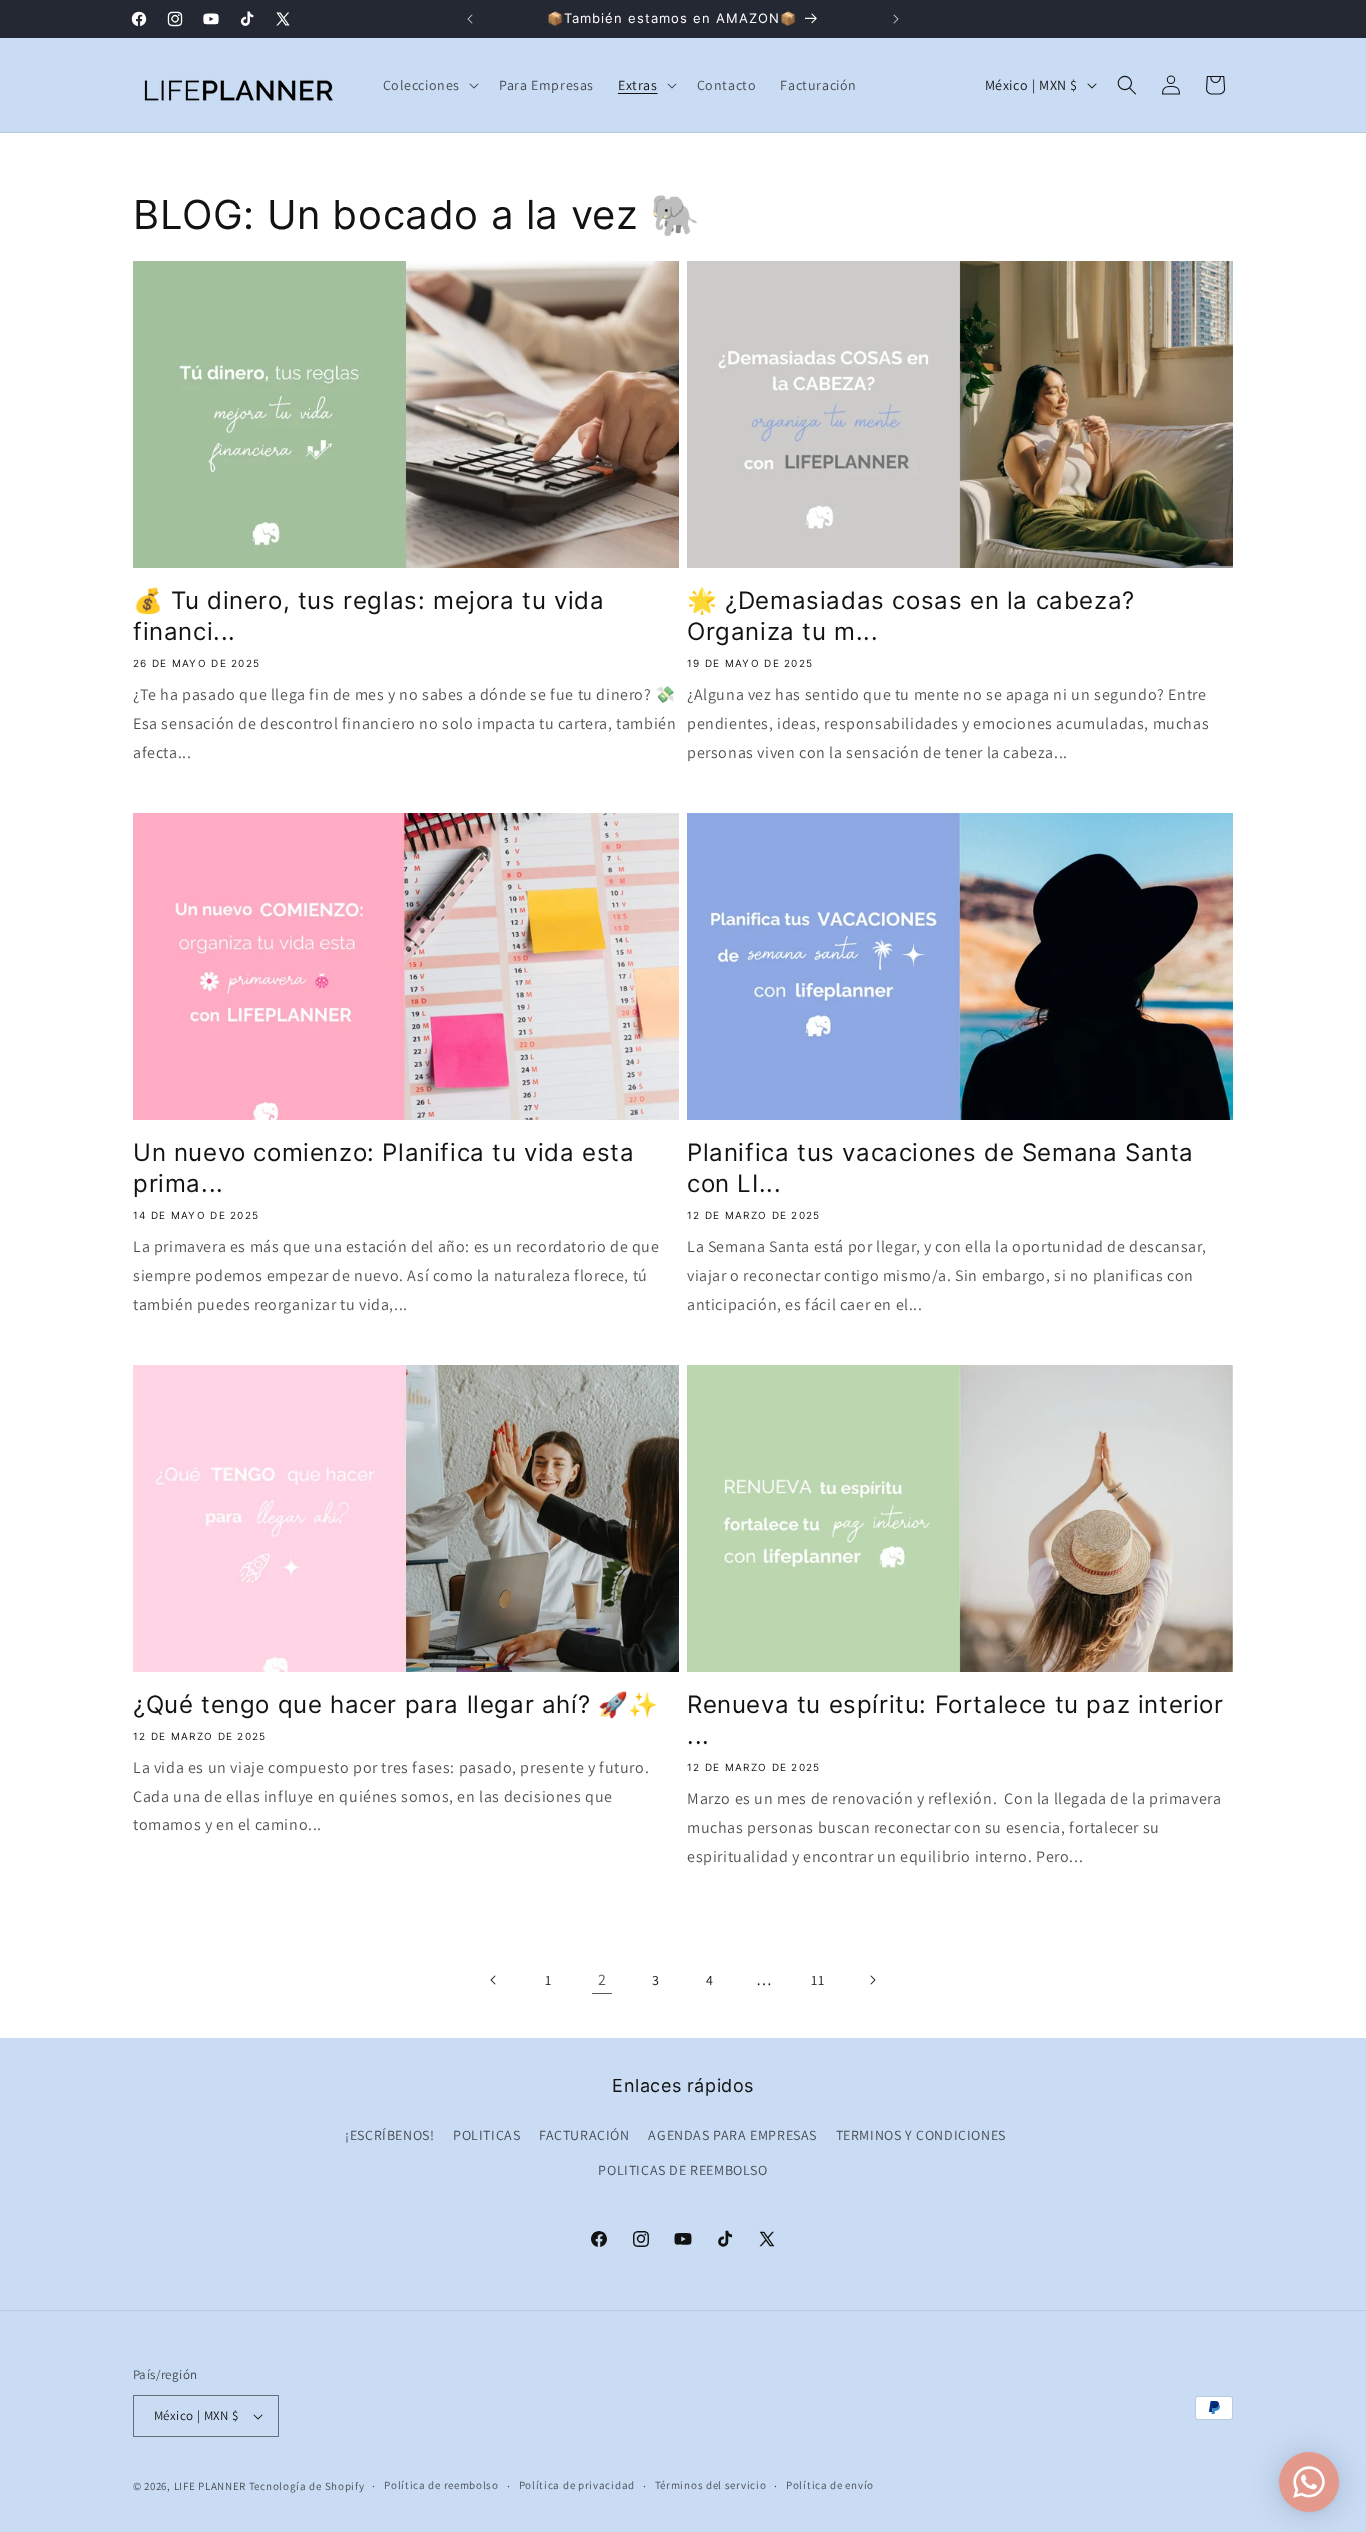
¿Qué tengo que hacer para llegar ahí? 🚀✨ (396, 1704)
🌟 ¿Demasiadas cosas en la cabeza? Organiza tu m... (911, 616)
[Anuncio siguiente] (896, 19)
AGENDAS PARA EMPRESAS (732, 2135)
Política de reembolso (441, 2485)
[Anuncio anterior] (470, 19)
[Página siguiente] (872, 1980)
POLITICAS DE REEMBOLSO (682, 2170)
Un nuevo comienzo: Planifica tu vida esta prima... (384, 1168)
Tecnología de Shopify (307, 2486)
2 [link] (602, 1979)
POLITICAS (486, 2135)
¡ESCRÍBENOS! (389, 2135)
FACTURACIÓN (584, 2135)
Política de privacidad (577, 2485)
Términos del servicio (711, 2485)
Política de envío (830, 2485)
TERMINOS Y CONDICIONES (921, 2135)
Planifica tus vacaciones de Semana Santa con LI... (940, 1168)
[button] (429, 85)
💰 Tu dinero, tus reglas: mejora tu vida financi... (368, 616)
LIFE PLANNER (210, 2486)
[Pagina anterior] (494, 1980)
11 (817, 1980)
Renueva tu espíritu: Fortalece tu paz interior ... (955, 1720)
